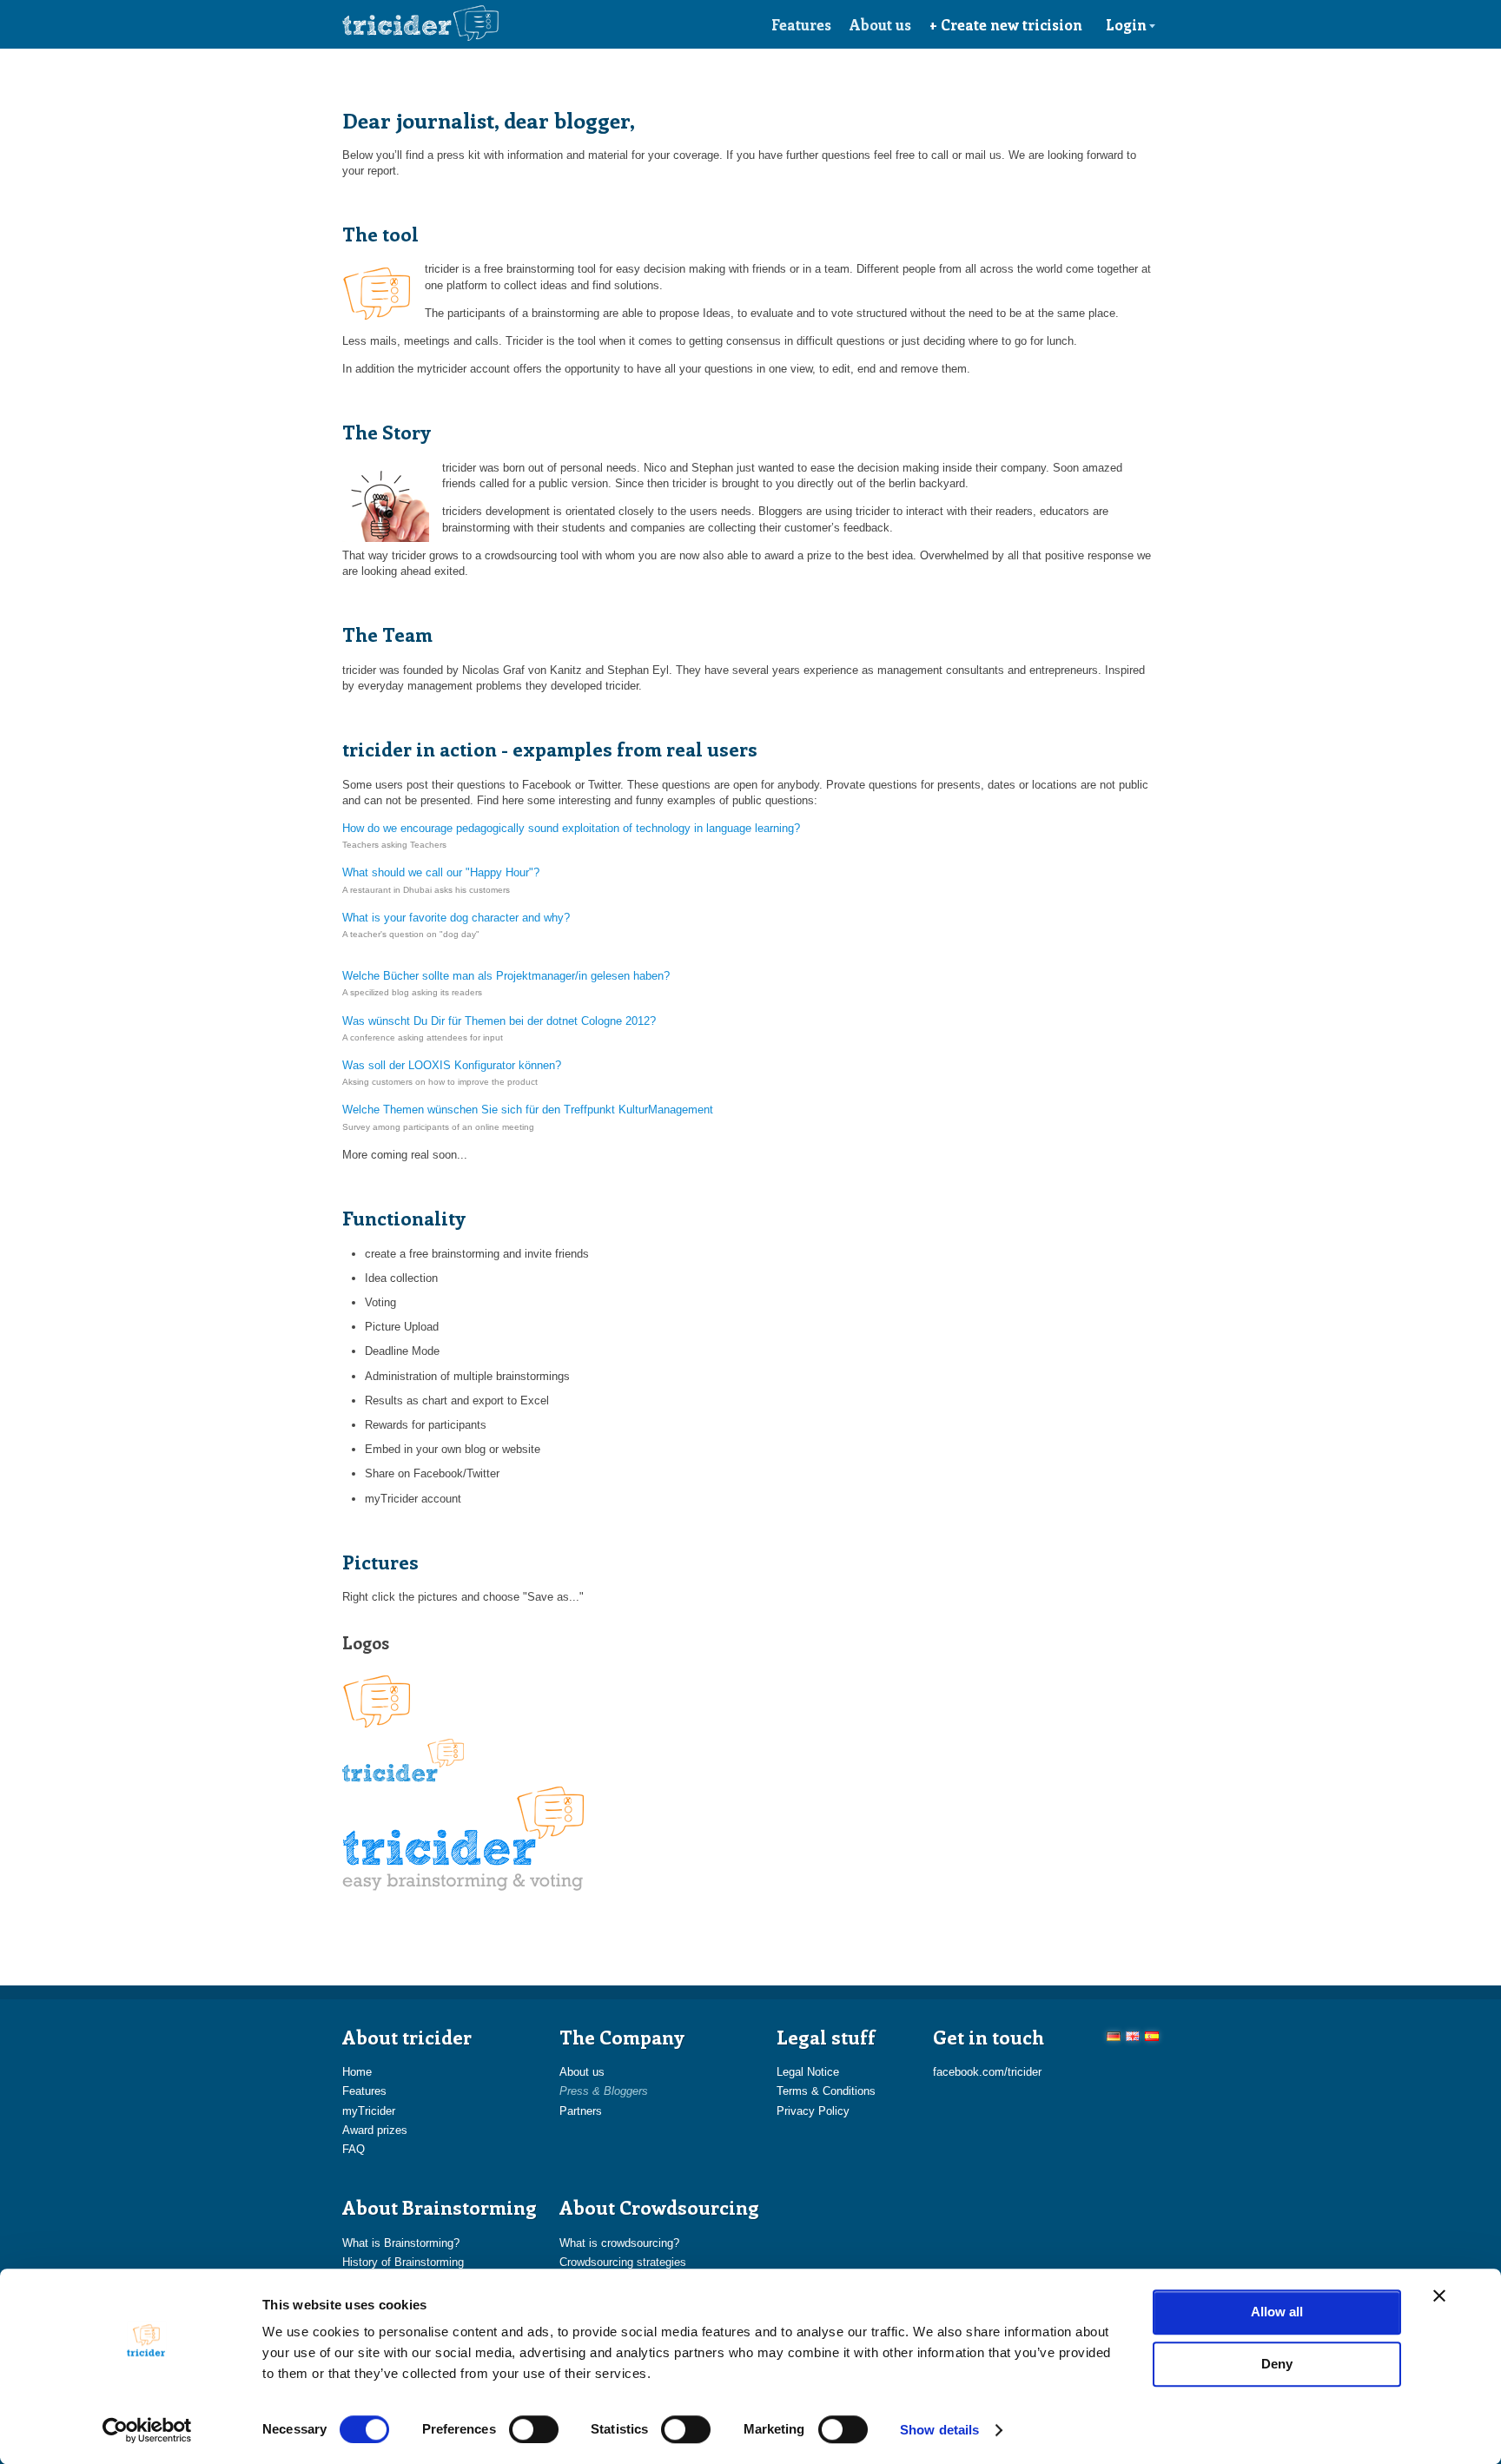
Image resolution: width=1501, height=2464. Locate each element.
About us (880, 24)
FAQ (354, 2149)
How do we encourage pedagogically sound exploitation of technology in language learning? (571, 828)
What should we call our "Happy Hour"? (441, 872)
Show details (939, 2430)
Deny (1277, 2364)
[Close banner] (1439, 2296)
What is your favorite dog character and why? (456, 918)
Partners (581, 2111)
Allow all (1277, 2312)
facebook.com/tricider (987, 2072)
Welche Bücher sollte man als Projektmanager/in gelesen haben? (506, 976)
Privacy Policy (813, 2111)
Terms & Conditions (826, 2091)
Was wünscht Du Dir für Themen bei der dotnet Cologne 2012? (499, 1021)
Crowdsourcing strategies (623, 2262)
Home (357, 2072)
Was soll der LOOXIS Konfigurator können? (452, 1065)
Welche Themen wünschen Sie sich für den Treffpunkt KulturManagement (528, 1110)
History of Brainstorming (403, 2262)
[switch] (534, 2429)
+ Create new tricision (1006, 24)
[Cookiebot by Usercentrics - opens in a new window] (147, 2430)
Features (801, 24)
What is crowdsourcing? (619, 2243)
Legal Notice (808, 2072)
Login (1126, 24)
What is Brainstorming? (401, 2243)
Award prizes (375, 2130)
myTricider (369, 2111)
